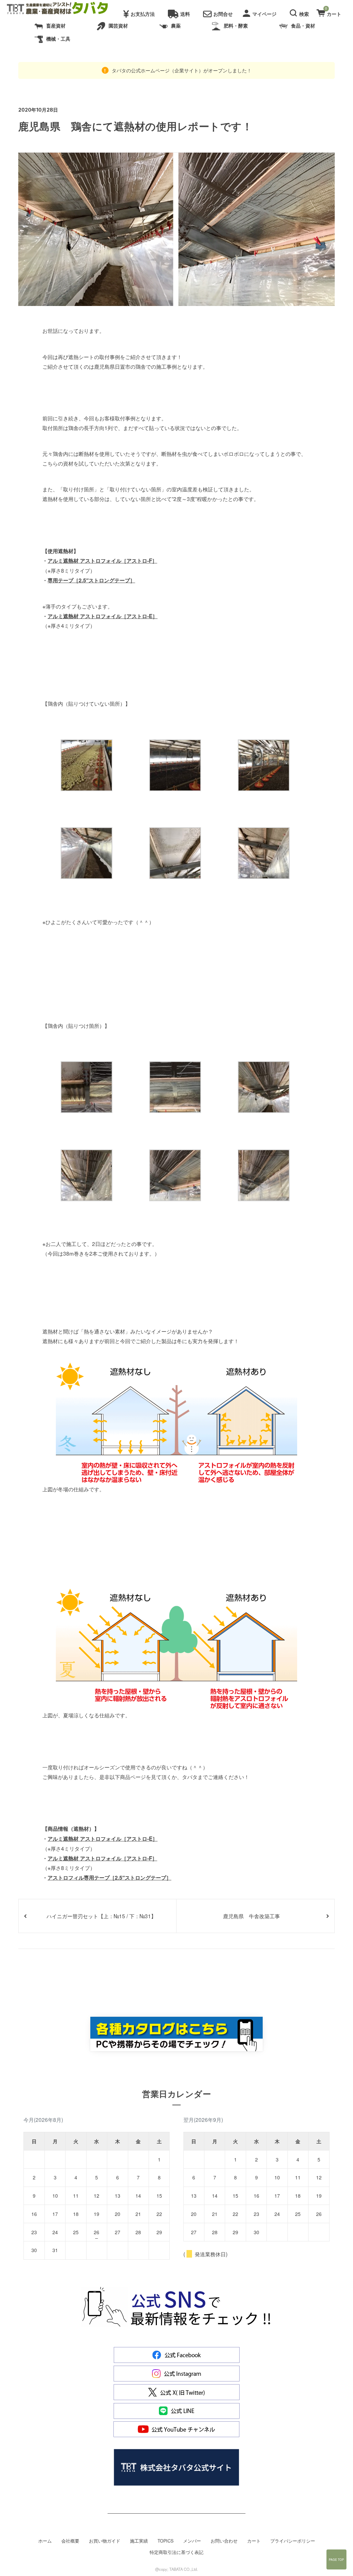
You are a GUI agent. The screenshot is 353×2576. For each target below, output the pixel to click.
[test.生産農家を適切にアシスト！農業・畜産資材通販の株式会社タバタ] (63, 9)
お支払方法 (143, 14)
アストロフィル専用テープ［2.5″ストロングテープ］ (109, 1878)
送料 (185, 14)
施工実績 (139, 2541)
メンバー (192, 2541)
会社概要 (70, 2541)
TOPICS (165, 2541)
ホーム (45, 2541)
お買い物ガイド (105, 2541)
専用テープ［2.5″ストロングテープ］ (91, 580)
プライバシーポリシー (293, 2541)
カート (254, 2541)
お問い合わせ (224, 2541)
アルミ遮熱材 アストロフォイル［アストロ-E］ (103, 616)
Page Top (336, 2559)
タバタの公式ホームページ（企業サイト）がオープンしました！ (181, 70)
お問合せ (223, 14)
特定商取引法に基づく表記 (176, 2552)
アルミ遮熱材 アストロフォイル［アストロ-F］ (102, 561)
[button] (300, 12)
